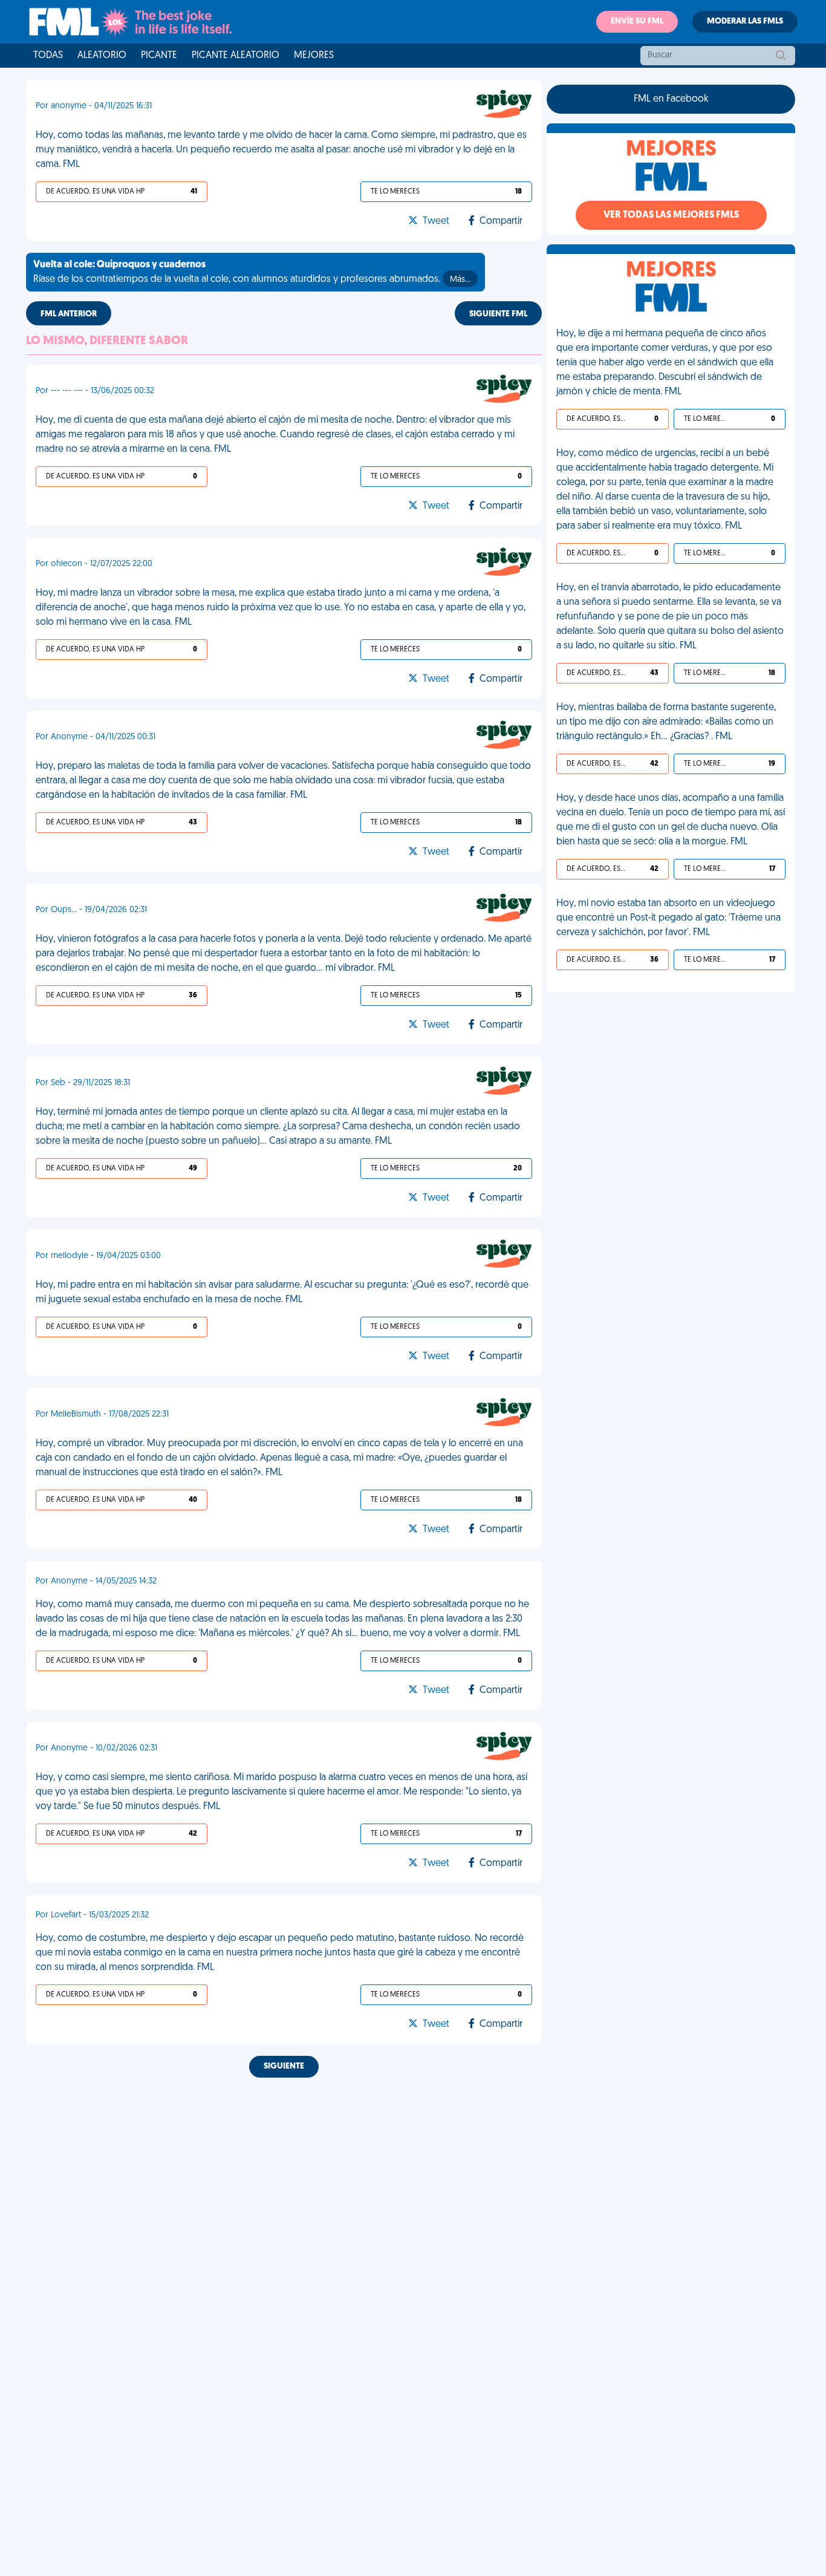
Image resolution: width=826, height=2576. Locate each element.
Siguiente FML (498, 314)
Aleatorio (102, 56)
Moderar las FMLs (745, 21)
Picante (159, 56)
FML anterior (69, 314)
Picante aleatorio (236, 56)
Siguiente (284, 2066)
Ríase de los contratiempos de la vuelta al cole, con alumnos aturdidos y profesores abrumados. (252, 272)
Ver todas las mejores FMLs (671, 215)
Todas (48, 56)
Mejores (314, 56)
